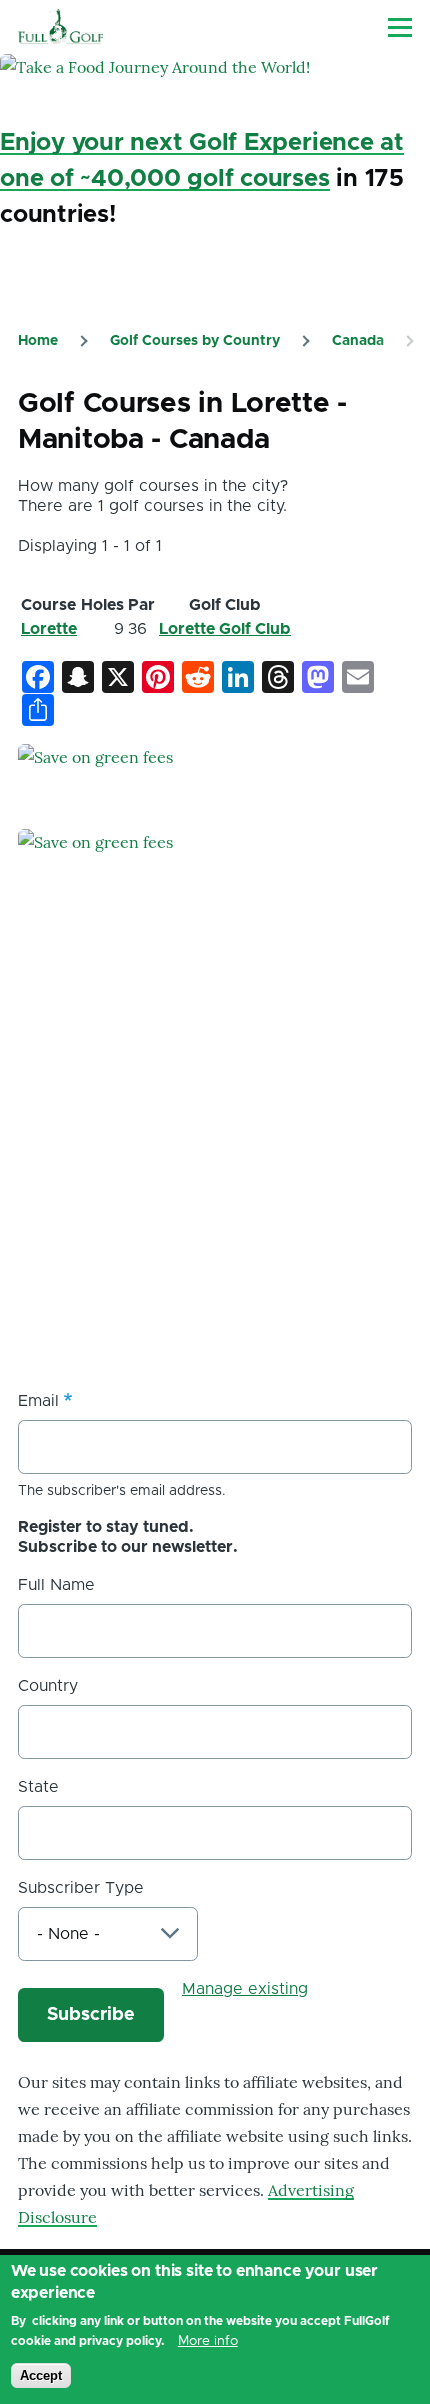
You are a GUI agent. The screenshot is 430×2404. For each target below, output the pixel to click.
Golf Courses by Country (195, 341)
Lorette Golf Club (225, 629)
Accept (41, 2375)
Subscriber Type (81, 1888)
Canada (358, 341)
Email (38, 1401)
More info (208, 2341)
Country (48, 1686)
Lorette (49, 629)
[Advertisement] (168, 1222)
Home (38, 341)
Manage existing (245, 1989)
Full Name (56, 1585)
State (38, 1787)
